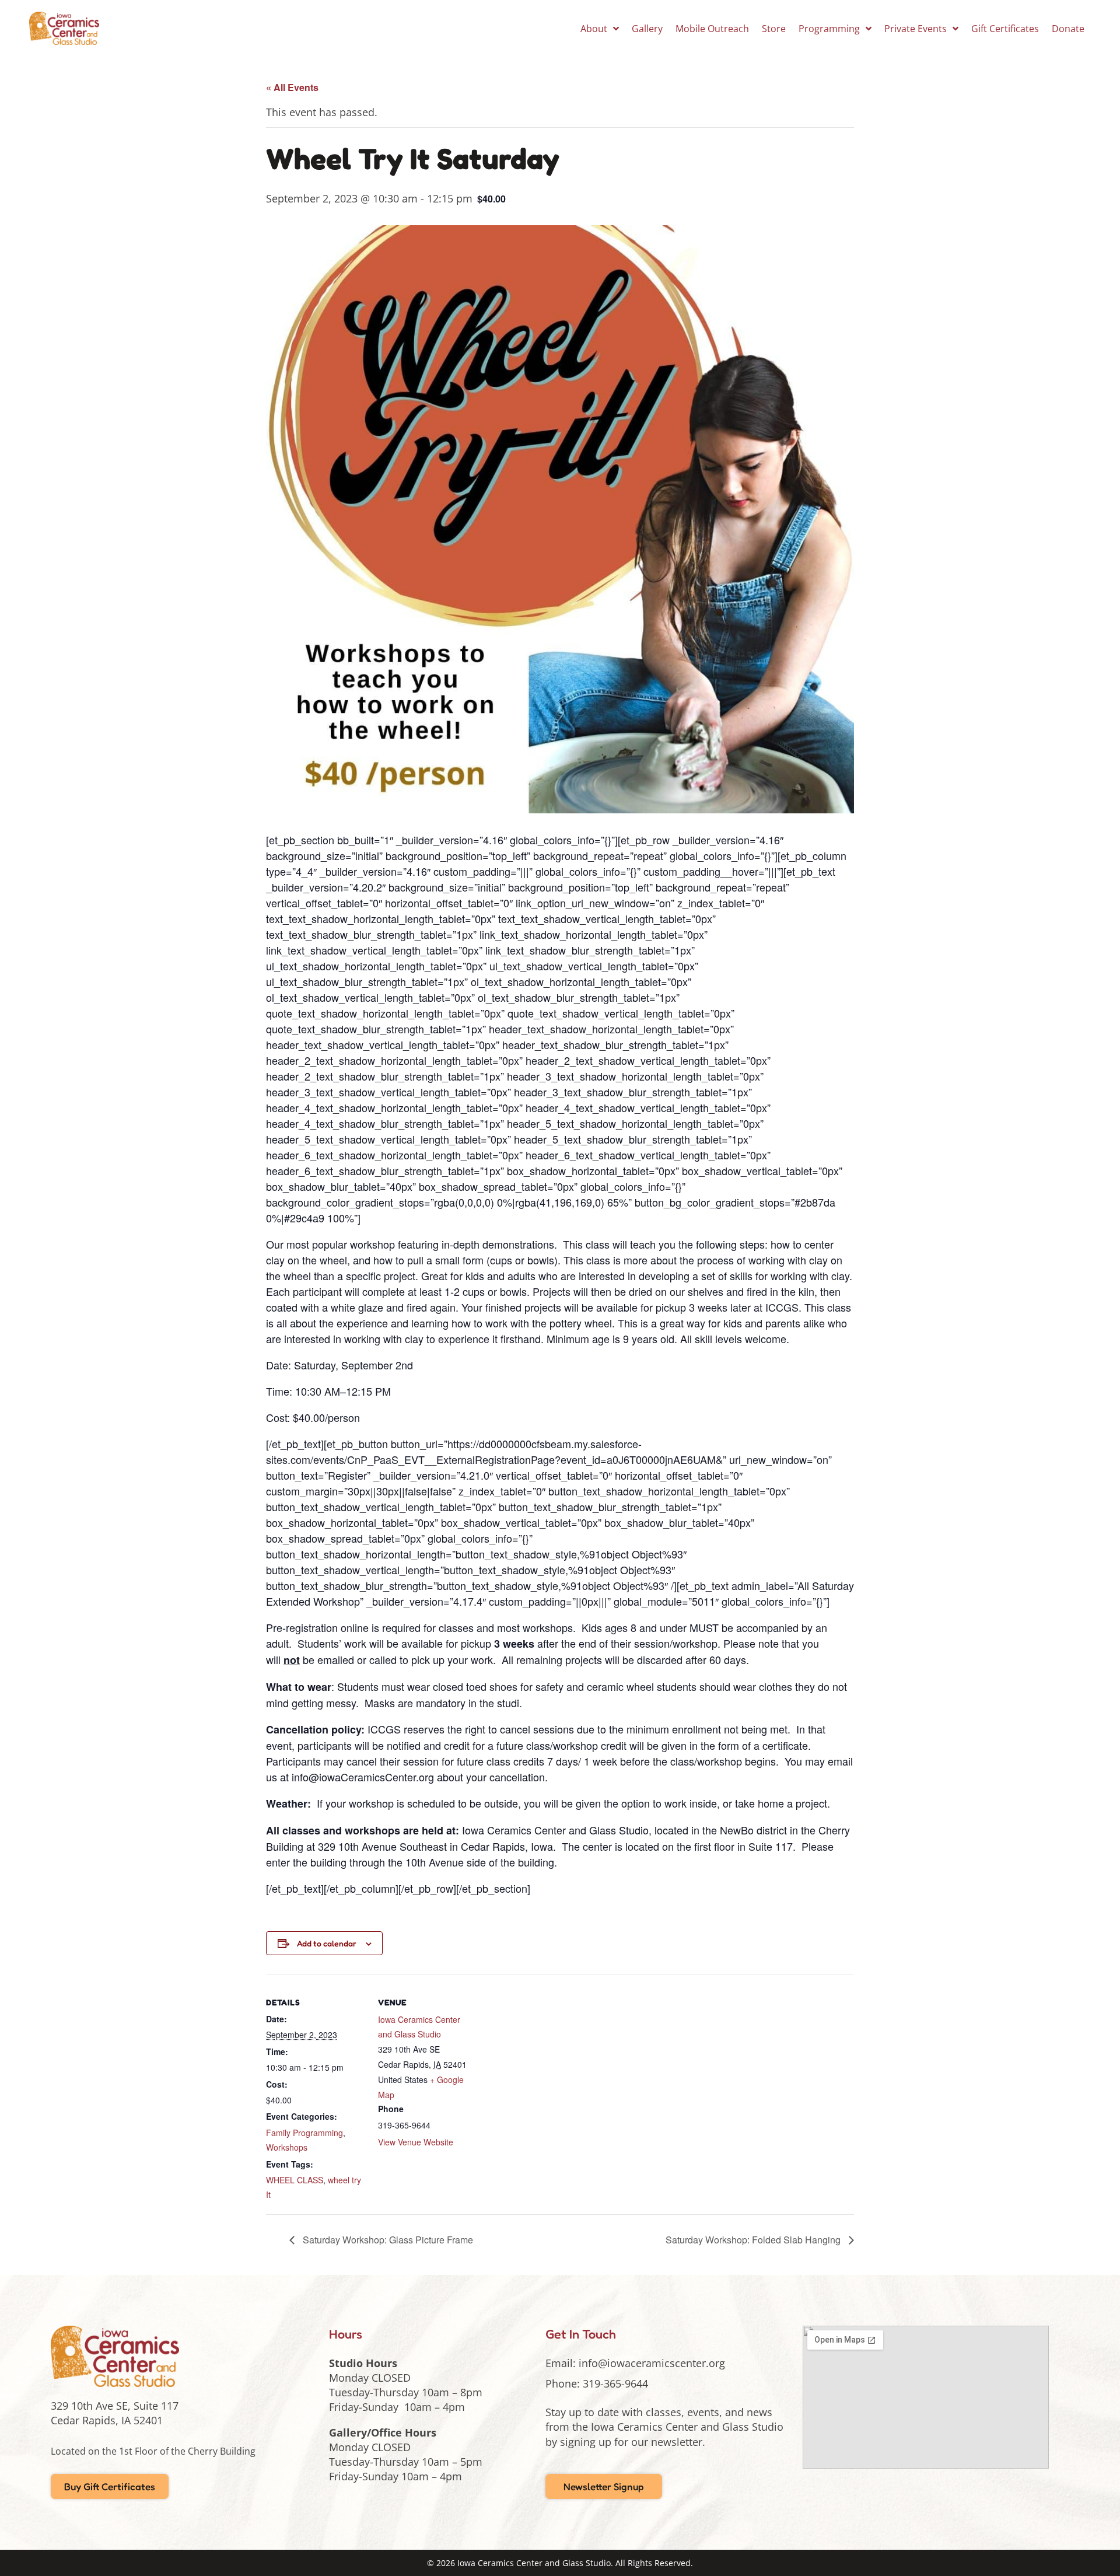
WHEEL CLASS (295, 2180)
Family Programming (304, 2133)
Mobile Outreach (712, 29)
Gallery (647, 29)
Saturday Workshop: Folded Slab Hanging (754, 2240)
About (594, 29)
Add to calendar (327, 1943)
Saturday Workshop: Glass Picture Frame (387, 2240)
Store (774, 29)
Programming (829, 29)
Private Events (916, 29)
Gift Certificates (1005, 29)
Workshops (287, 2147)
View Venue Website (416, 2142)
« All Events (292, 87)
